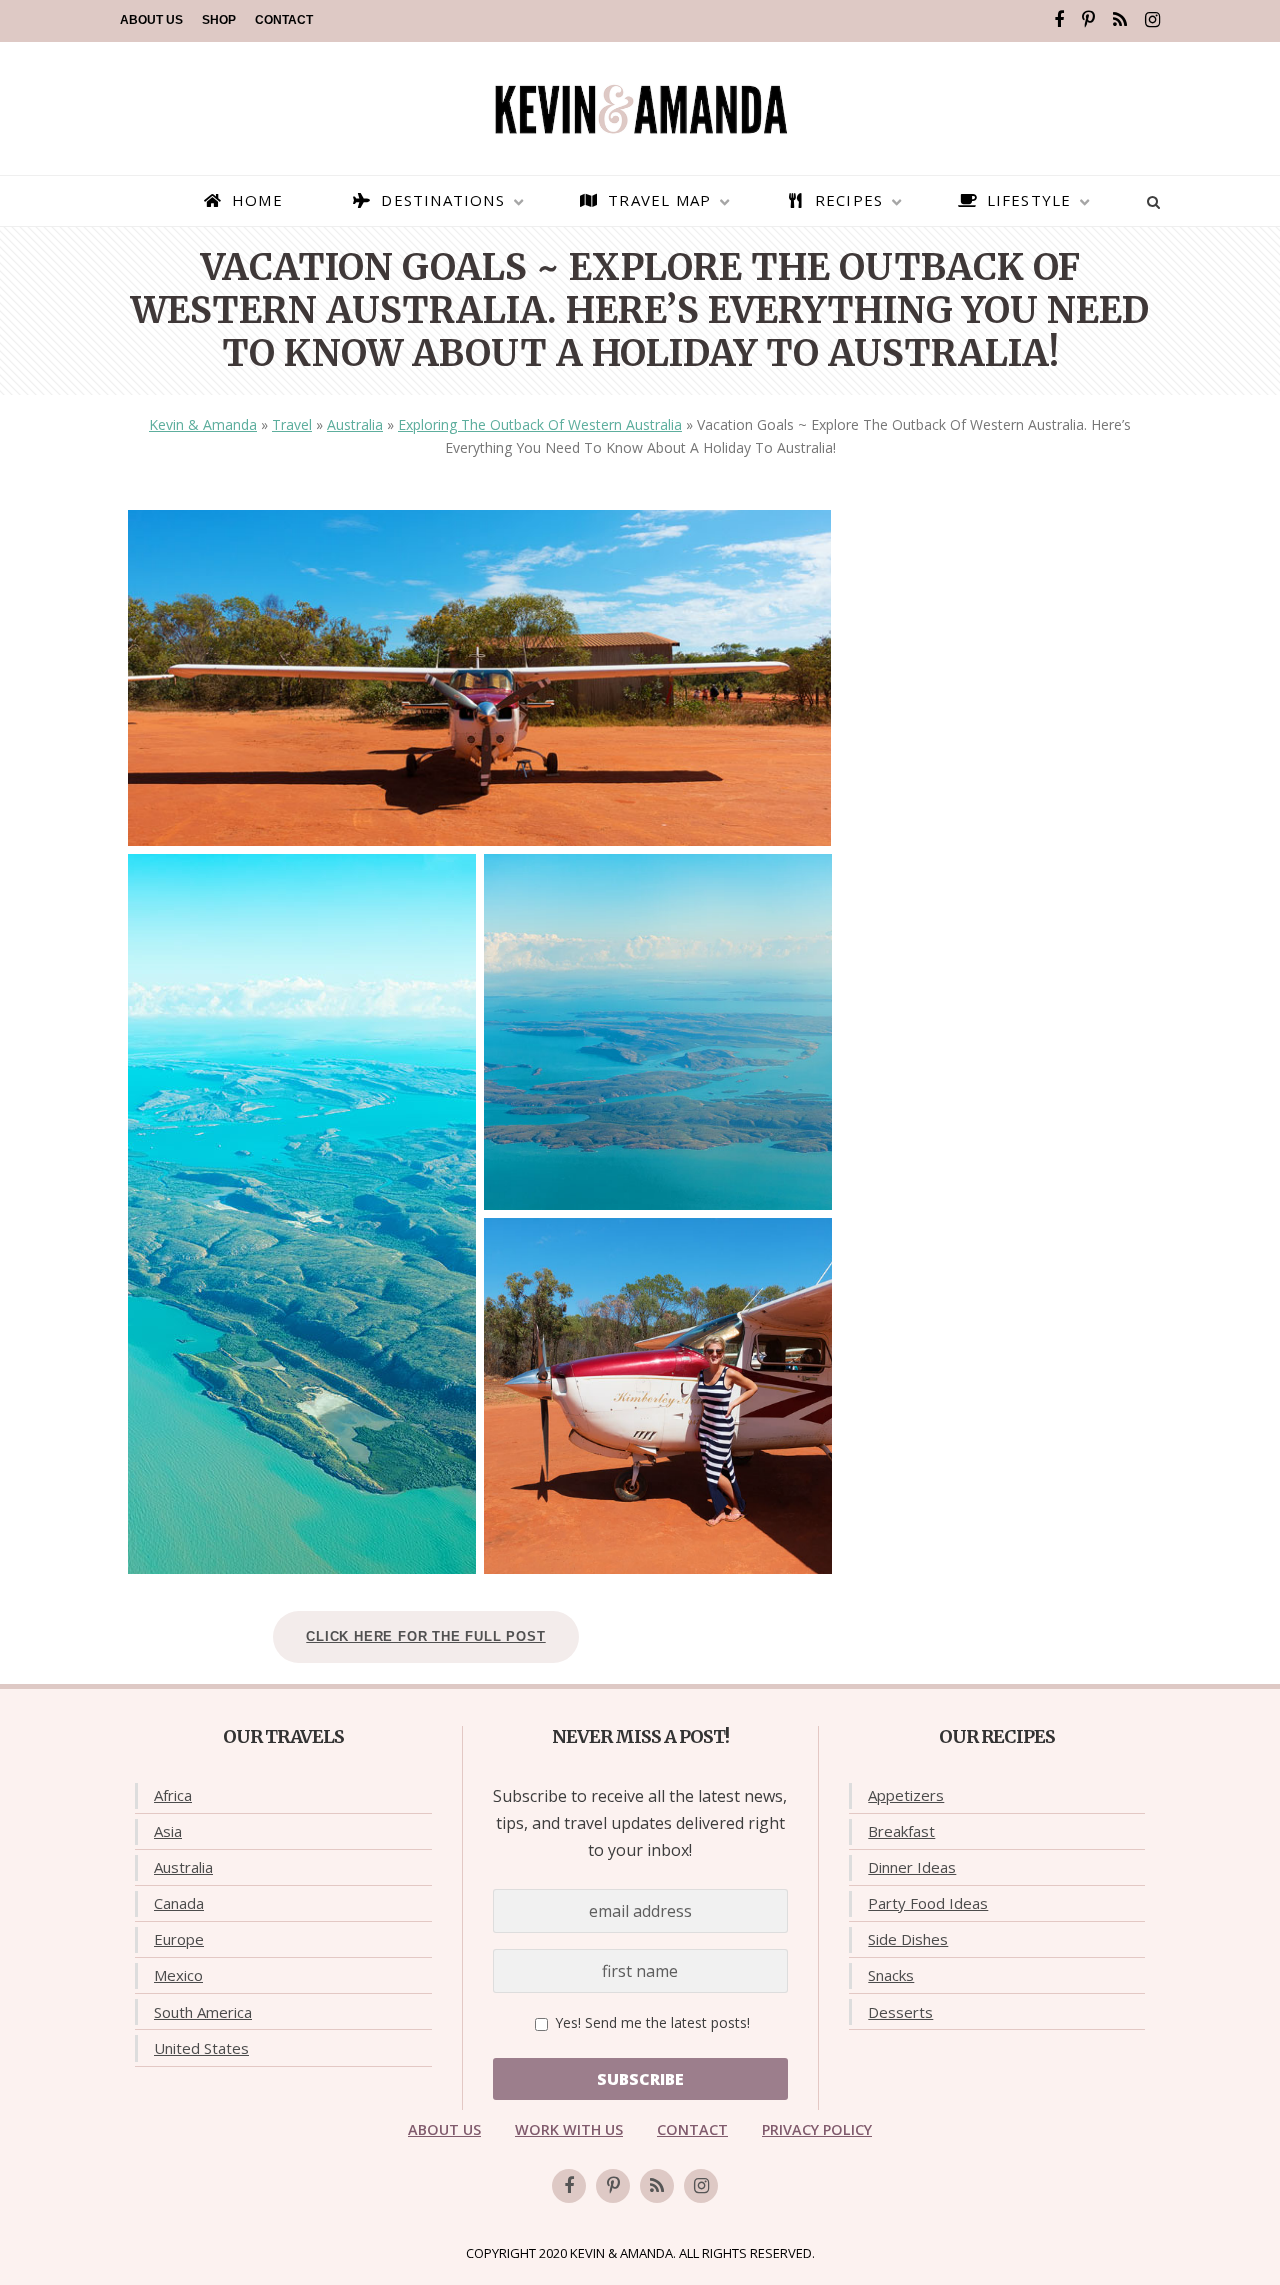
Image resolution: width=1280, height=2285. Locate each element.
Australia (355, 424)
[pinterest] (1088, 20)
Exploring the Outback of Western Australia (540, 424)
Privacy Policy (817, 2129)
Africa (173, 1795)
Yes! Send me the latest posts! (650, 2022)
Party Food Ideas (928, 1903)
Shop (219, 20)
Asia (168, 1831)
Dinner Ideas (912, 1867)
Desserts (900, 2012)
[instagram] (1152, 20)
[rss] (1120, 20)
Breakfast (901, 1831)
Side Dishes (908, 1939)
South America (203, 2012)
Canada (179, 1903)
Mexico (178, 1975)
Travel (292, 424)
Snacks (891, 1975)
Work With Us (569, 2129)
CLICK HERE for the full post (425, 1636)
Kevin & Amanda (203, 424)
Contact (284, 20)
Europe (179, 1939)
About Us (151, 20)
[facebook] (1059, 20)
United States (201, 2048)
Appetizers (906, 1795)
